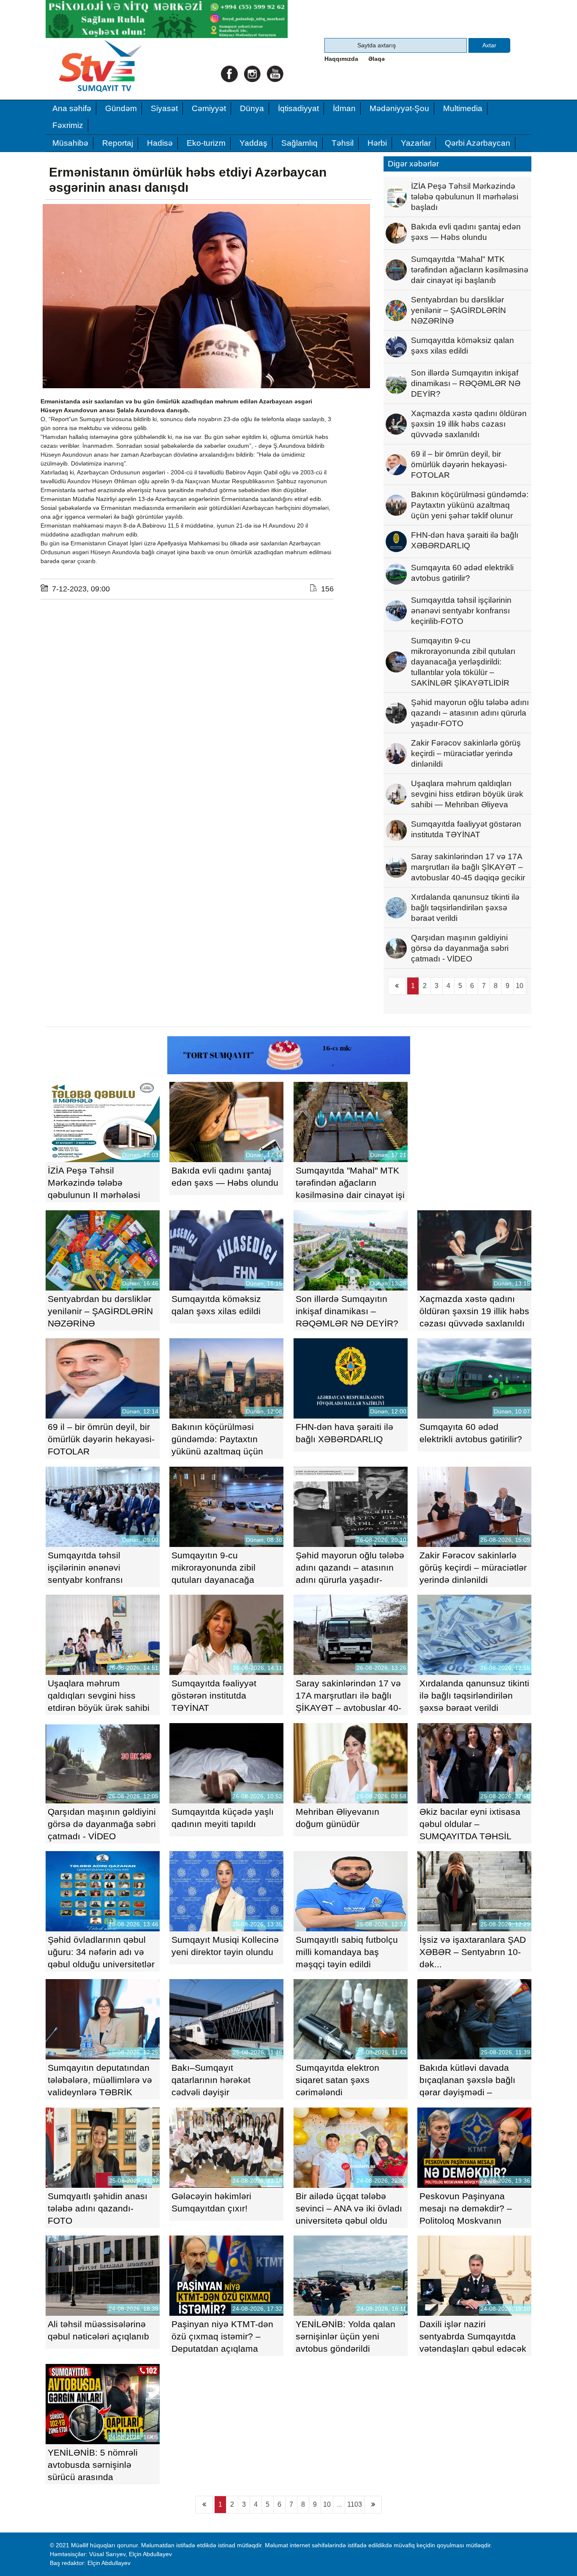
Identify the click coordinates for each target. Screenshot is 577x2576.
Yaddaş (253, 143)
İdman (344, 108)
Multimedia (463, 108)
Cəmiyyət (209, 108)
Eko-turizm (206, 143)
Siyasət (164, 108)
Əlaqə (377, 59)
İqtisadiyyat (298, 108)
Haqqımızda (341, 59)
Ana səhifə (72, 108)
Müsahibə (70, 143)
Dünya (252, 108)
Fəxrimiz (68, 125)
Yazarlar (416, 143)
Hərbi (377, 143)
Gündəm (121, 108)
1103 (355, 2504)
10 (520, 986)
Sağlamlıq (299, 143)
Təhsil (343, 143)
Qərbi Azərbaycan (478, 143)
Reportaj (118, 143)
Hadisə (160, 143)
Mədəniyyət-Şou (399, 108)
